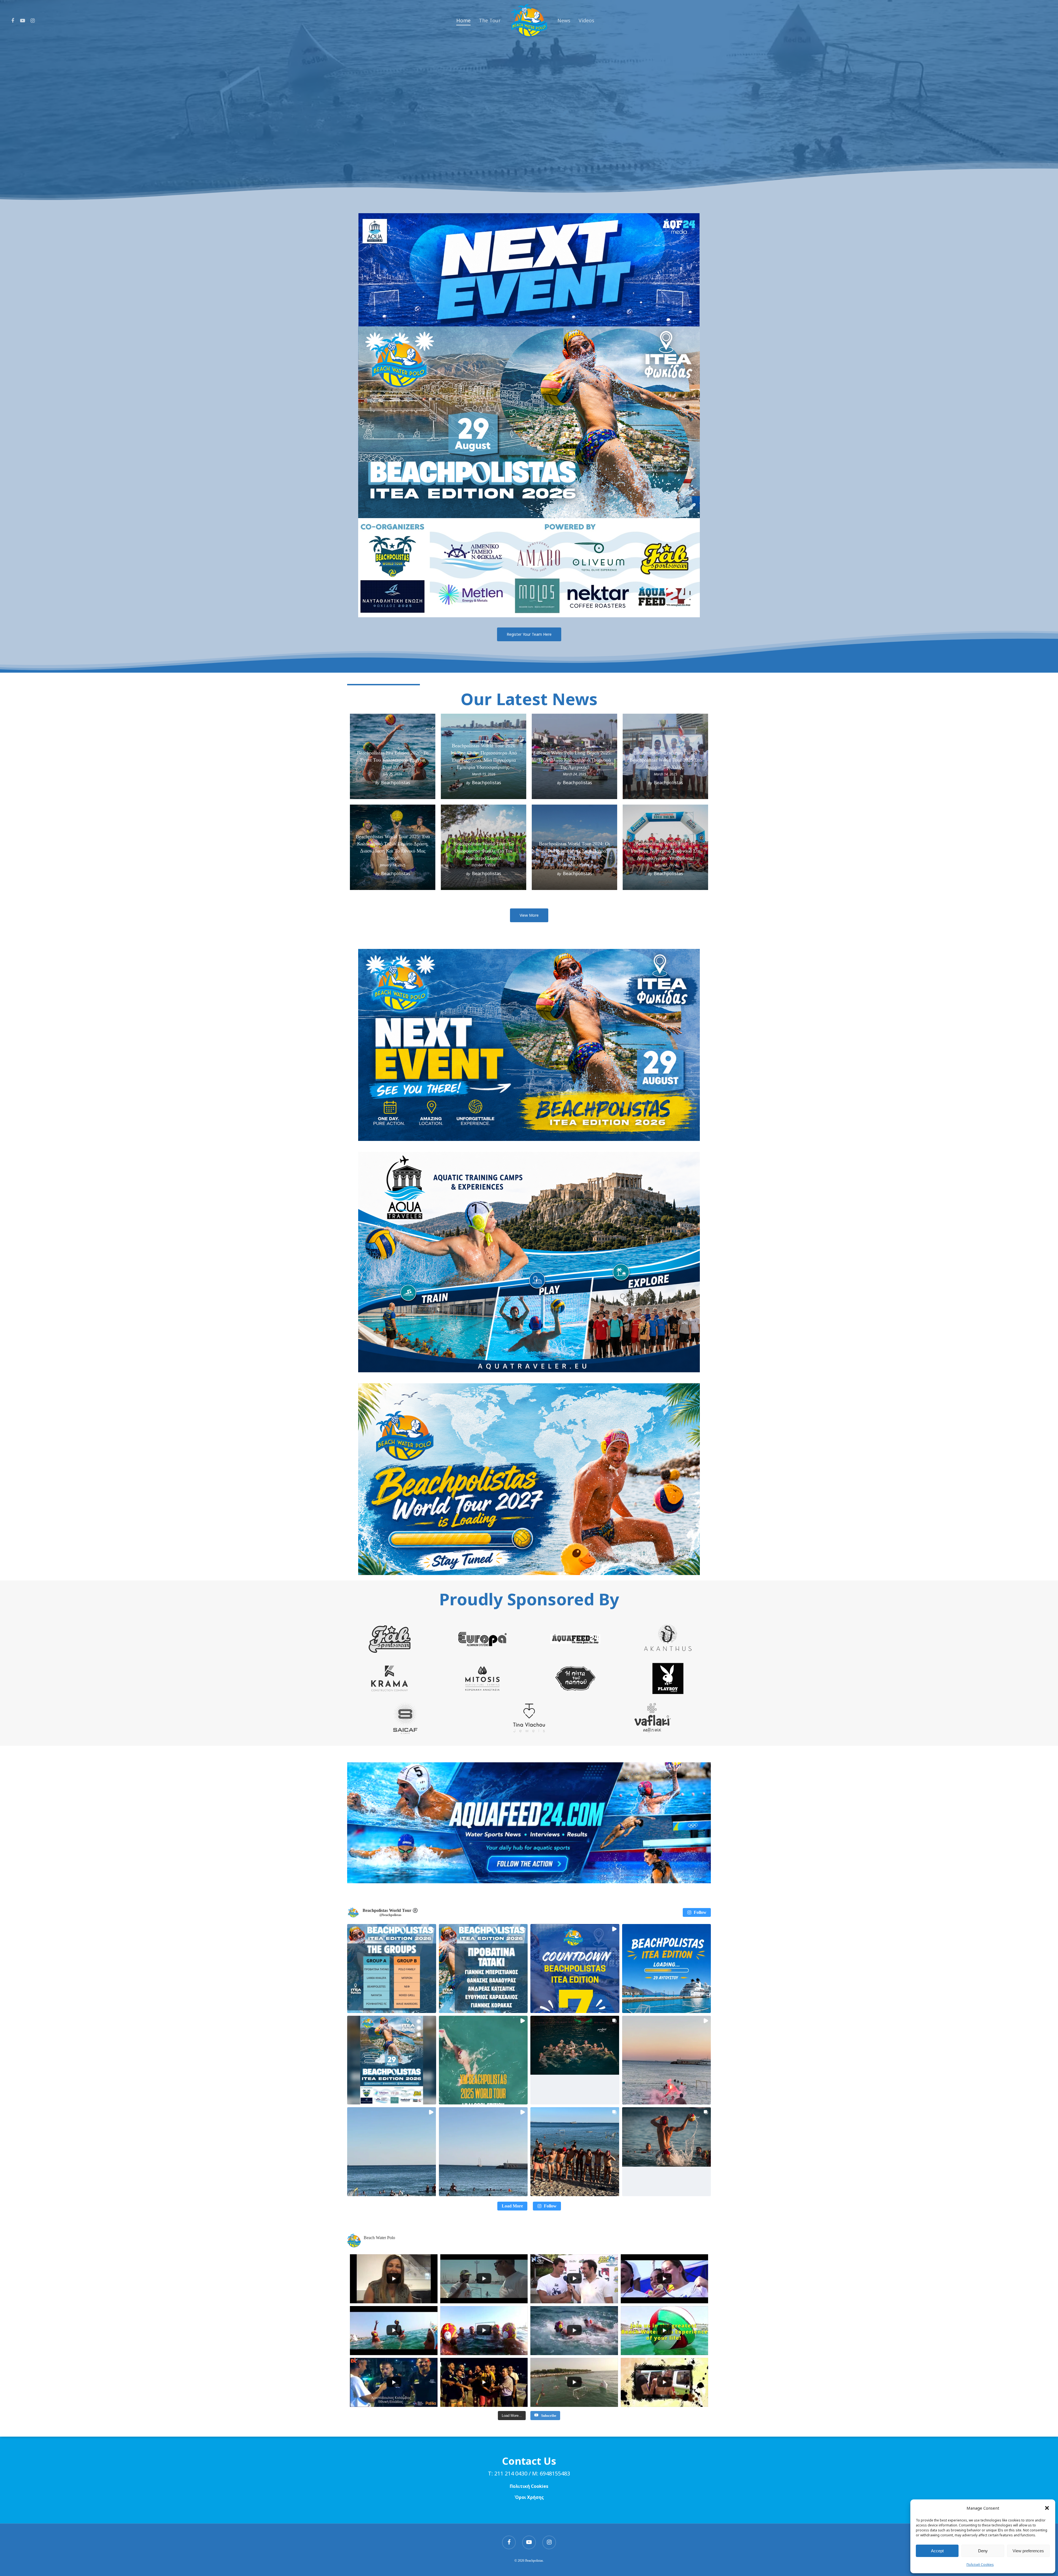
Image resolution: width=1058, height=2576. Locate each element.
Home (463, 20)
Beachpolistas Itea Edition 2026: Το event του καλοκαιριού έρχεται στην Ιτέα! (393, 760)
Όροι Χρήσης (529, 2497)
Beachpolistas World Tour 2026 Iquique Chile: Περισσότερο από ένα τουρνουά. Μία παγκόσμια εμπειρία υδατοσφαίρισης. (484, 756)
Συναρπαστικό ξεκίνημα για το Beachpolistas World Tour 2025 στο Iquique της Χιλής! (666, 760)
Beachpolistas (396, 783)
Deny (983, 2551)
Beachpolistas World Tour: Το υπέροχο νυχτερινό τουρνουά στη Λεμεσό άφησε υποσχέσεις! (665, 851)
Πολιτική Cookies (980, 2565)
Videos (586, 20)
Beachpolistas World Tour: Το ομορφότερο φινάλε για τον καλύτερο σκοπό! (484, 851)
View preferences (1028, 2551)
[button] (1047, 2508)
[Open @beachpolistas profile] (353, 1912)
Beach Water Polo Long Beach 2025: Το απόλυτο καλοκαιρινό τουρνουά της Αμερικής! (574, 760)
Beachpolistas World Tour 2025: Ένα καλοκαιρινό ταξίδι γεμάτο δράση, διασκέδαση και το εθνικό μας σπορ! (393, 847)
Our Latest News (529, 699)
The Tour (490, 20)
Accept (937, 2551)
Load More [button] (512, 2206)
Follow (700, 1912)
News (564, 20)
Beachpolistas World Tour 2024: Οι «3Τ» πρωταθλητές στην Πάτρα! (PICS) (574, 851)
